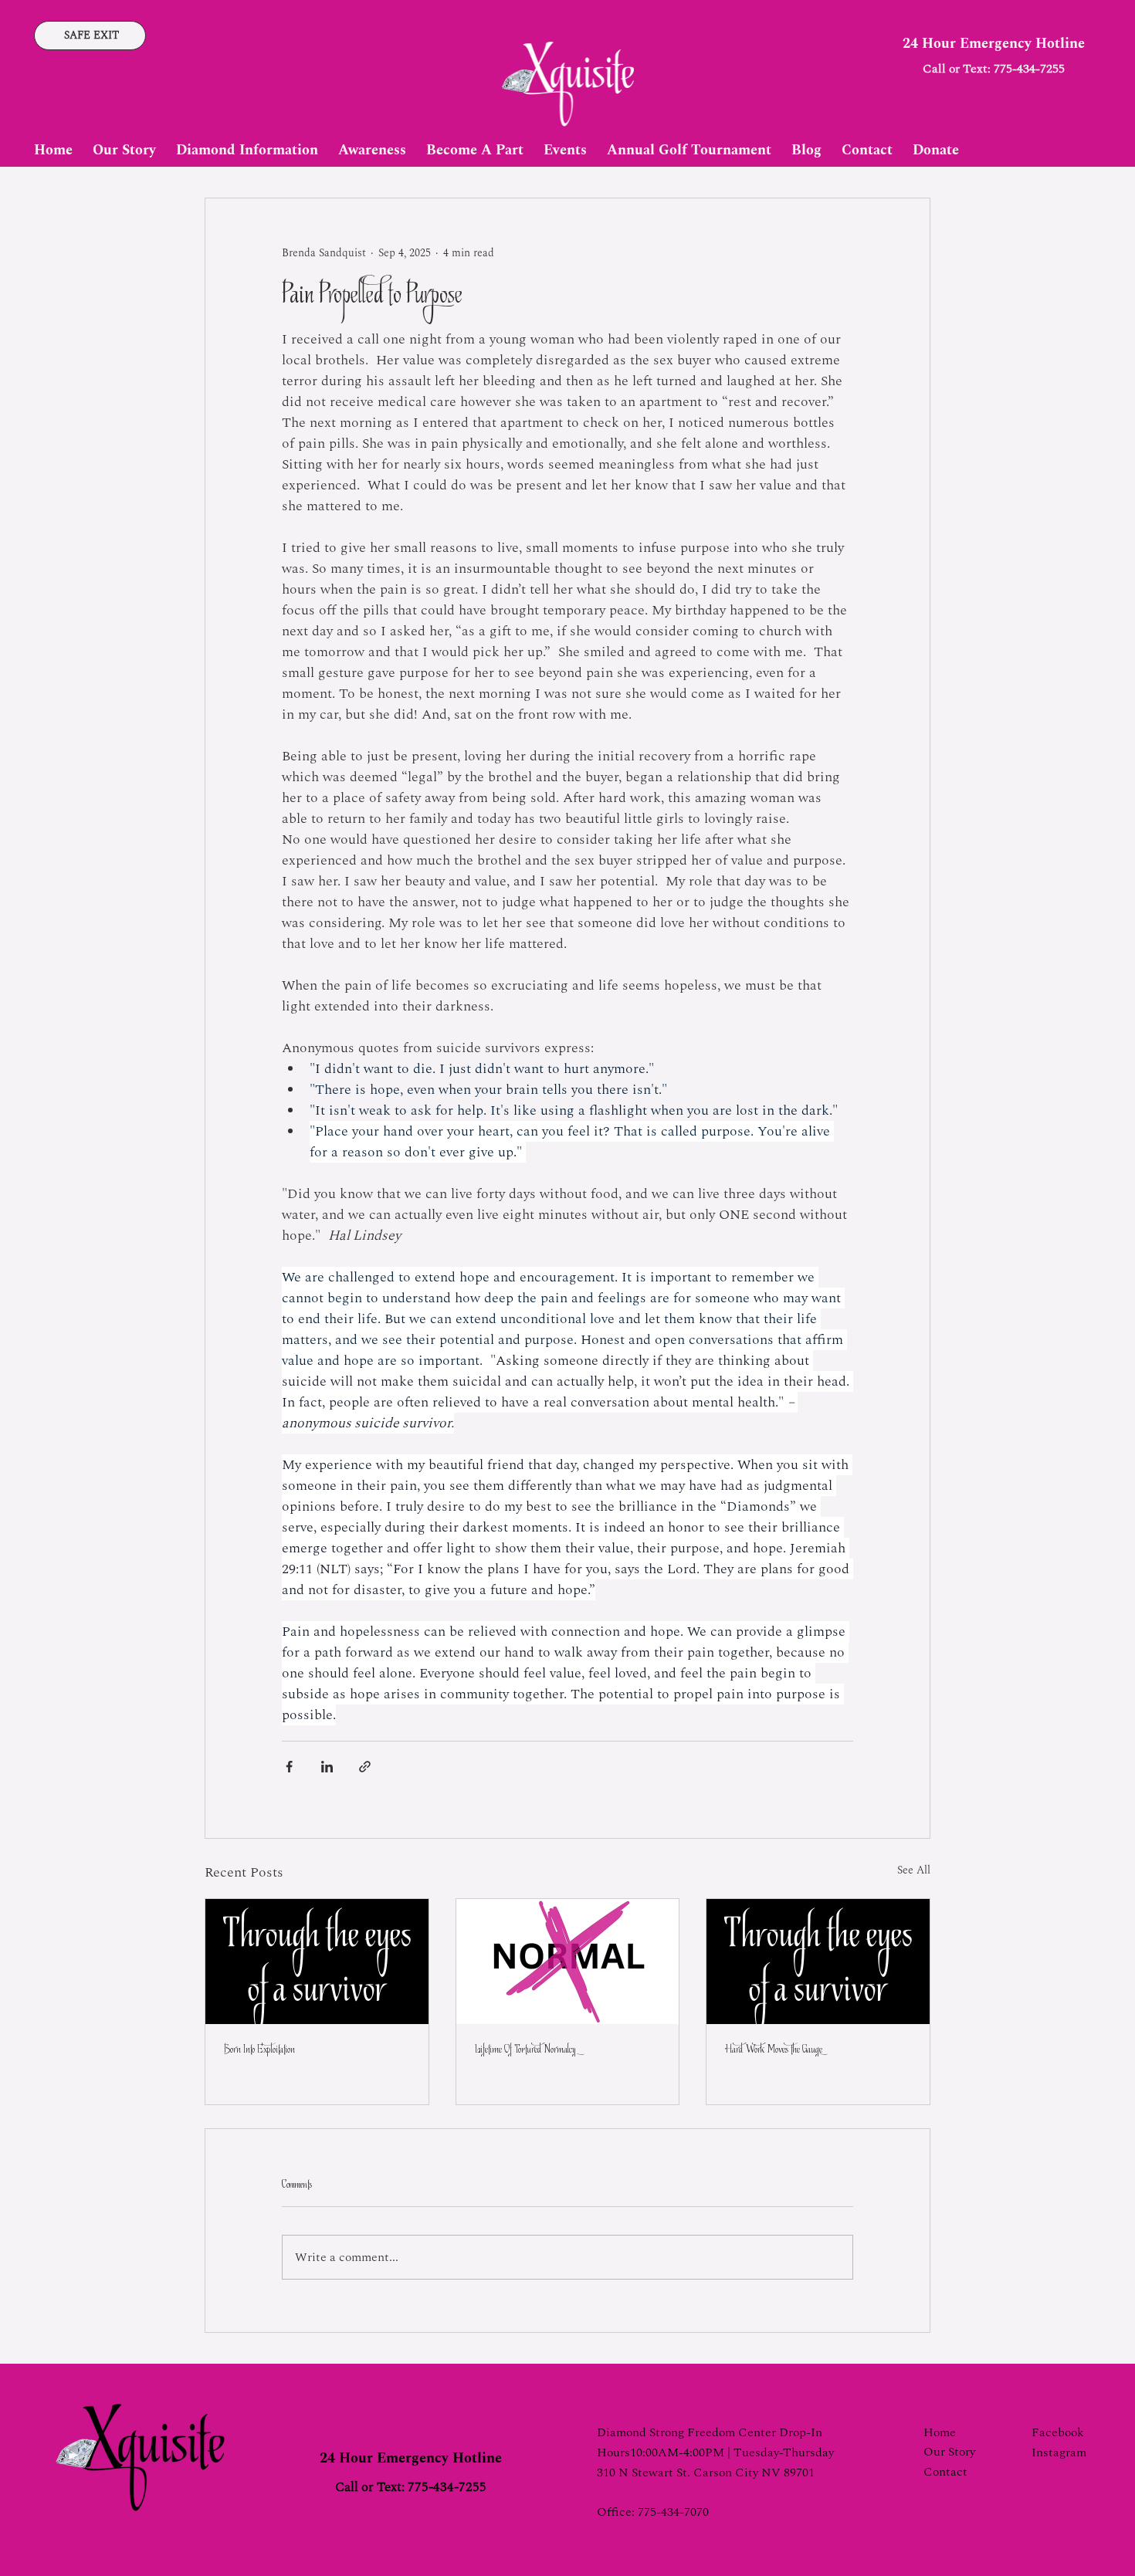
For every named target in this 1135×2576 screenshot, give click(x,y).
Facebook (1058, 2432)
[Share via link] (365, 1767)
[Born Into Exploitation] (317, 1962)
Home (940, 2432)
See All (914, 1870)
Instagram (1059, 2452)
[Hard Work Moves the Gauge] (818, 1962)
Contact (945, 2472)
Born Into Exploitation (259, 2050)
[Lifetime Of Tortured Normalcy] (568, 1962)
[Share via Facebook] (289, 1767)
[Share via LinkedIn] (327, 1767)
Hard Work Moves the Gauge (774, 2050)
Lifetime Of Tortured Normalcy (525, 2050)
